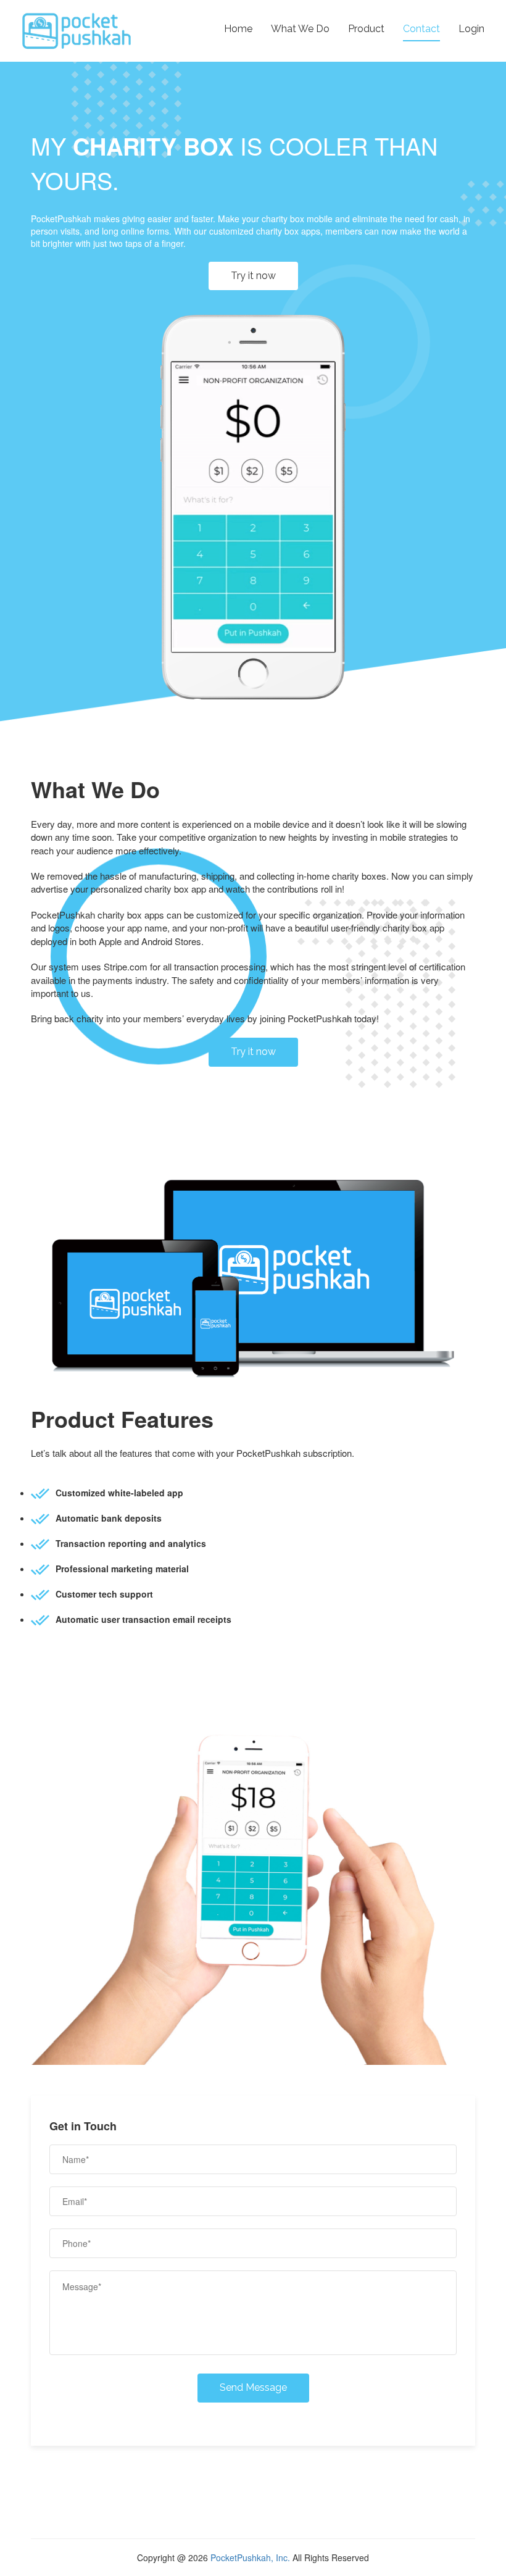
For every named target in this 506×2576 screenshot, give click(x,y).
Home (238, 29)
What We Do (300, 29)
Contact (421, 29)
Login (471, 29)
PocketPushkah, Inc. (250, 2557)
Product (366, 29)
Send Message (253, 2387)
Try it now (253, 276)
